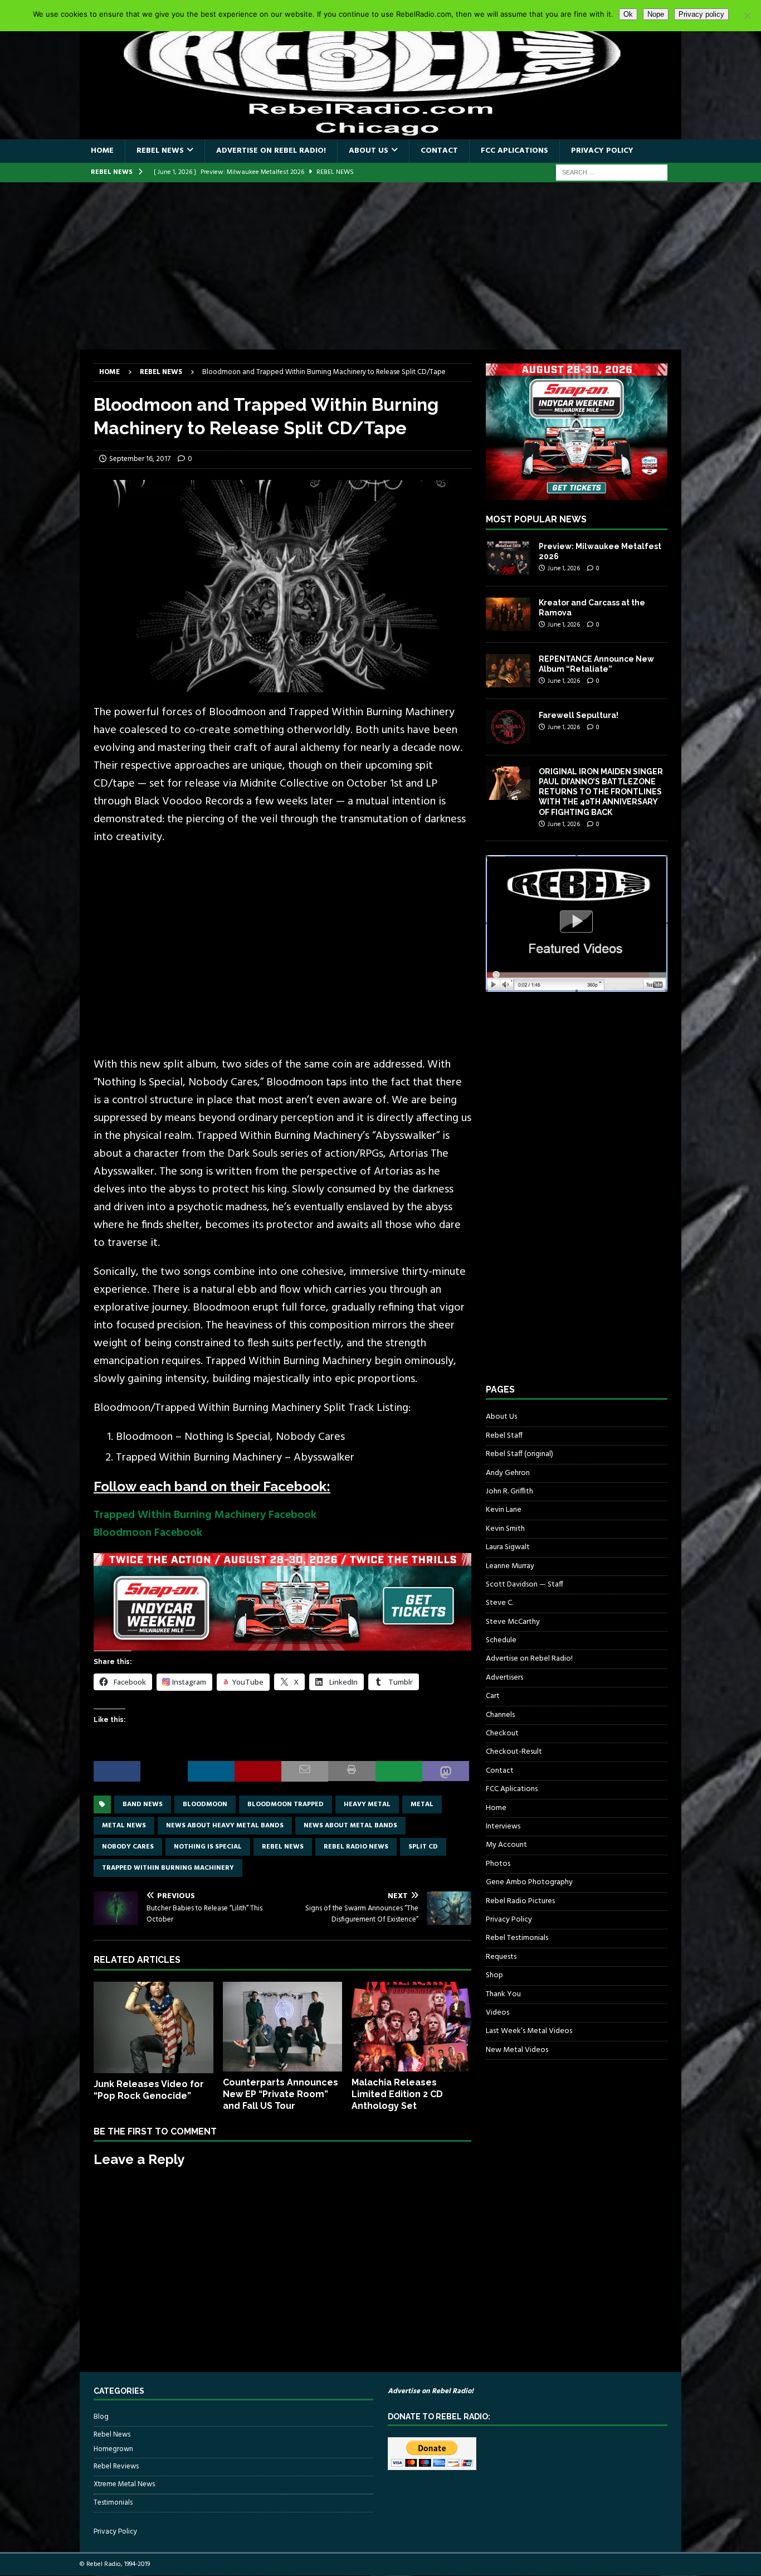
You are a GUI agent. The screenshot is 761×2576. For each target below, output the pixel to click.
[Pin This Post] (258, 1771)
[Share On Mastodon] (446, 1771)
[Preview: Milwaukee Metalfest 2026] (508, 558)
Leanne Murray (510, 1566)
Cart (493, 1696)
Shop (494, 1975)
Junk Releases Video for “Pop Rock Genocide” (149, 2090)
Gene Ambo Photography (529, 1882)
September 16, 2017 (140, 459)
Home (102, 151)
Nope (656, 14)
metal (422, 1804)
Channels (500, 1715)
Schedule (501, 1640)
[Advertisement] (380, 266)
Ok (628, 14)
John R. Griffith (509, 1491)
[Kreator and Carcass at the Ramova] (508, 614)
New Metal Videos (517, 2050)
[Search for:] (612, 173)
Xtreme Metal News (124, 2484)
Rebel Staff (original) (519, 1454)
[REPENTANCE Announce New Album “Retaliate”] (508, 671)
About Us (369, 151)
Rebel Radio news (356, 1847)
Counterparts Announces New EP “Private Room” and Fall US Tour (281, 2094)
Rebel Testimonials (517, 1938)
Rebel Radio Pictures (520, 1901)
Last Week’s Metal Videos (529, 2031)
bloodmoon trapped (286, 1804)
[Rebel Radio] (380, 133)
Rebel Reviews (116, 2466)
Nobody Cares (128, 1847)
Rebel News (160, 151)
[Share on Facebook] (117, 1771)
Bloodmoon (205, 1804)
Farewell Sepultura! (579, 715)
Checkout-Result (514, 1752)
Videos (497, 2013)
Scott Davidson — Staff (525, 1585)
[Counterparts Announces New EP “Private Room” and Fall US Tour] (283, 2027)
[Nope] (747, 16)
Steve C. (499, 1603)
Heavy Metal (367, 1804)
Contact (439, 151)
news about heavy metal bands (225, 1826)
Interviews (503, 1827)
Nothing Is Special (208, 1847)
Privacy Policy (602, 151)
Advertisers (504, 1678)
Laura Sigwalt (508, 1547)
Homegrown (113, 2449)
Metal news (124, 1826)
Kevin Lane (504, 1510)
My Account (506, 1845)
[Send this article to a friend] (305, 1771)
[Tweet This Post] (164, 1771)
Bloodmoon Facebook (148, 1533)
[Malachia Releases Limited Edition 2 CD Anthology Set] (411, 2027)
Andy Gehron (508, 1473)
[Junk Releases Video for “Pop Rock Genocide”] (153, 2027)
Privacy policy (701, 14)
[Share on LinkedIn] (211, 1771)
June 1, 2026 (564, 569)
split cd (423, 1847)
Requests (501, 1957)
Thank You (503, 1994)
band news (143, 1804)
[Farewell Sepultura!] (508, 727)
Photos (498, 1864)
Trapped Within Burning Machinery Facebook (205, 1515)
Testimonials (113, 2503)
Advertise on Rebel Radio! (271, 151)
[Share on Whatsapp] (399, 1771)
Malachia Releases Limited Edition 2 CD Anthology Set (397, 2094)
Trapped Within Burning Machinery (168, 1868)
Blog (101, 2417)
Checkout (502, 1733)
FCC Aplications (514, 151)
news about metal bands (350, 1826)
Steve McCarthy (513, 1622)
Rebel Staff (504, 1436)
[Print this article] (352, 1771)
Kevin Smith (505, 1529)
